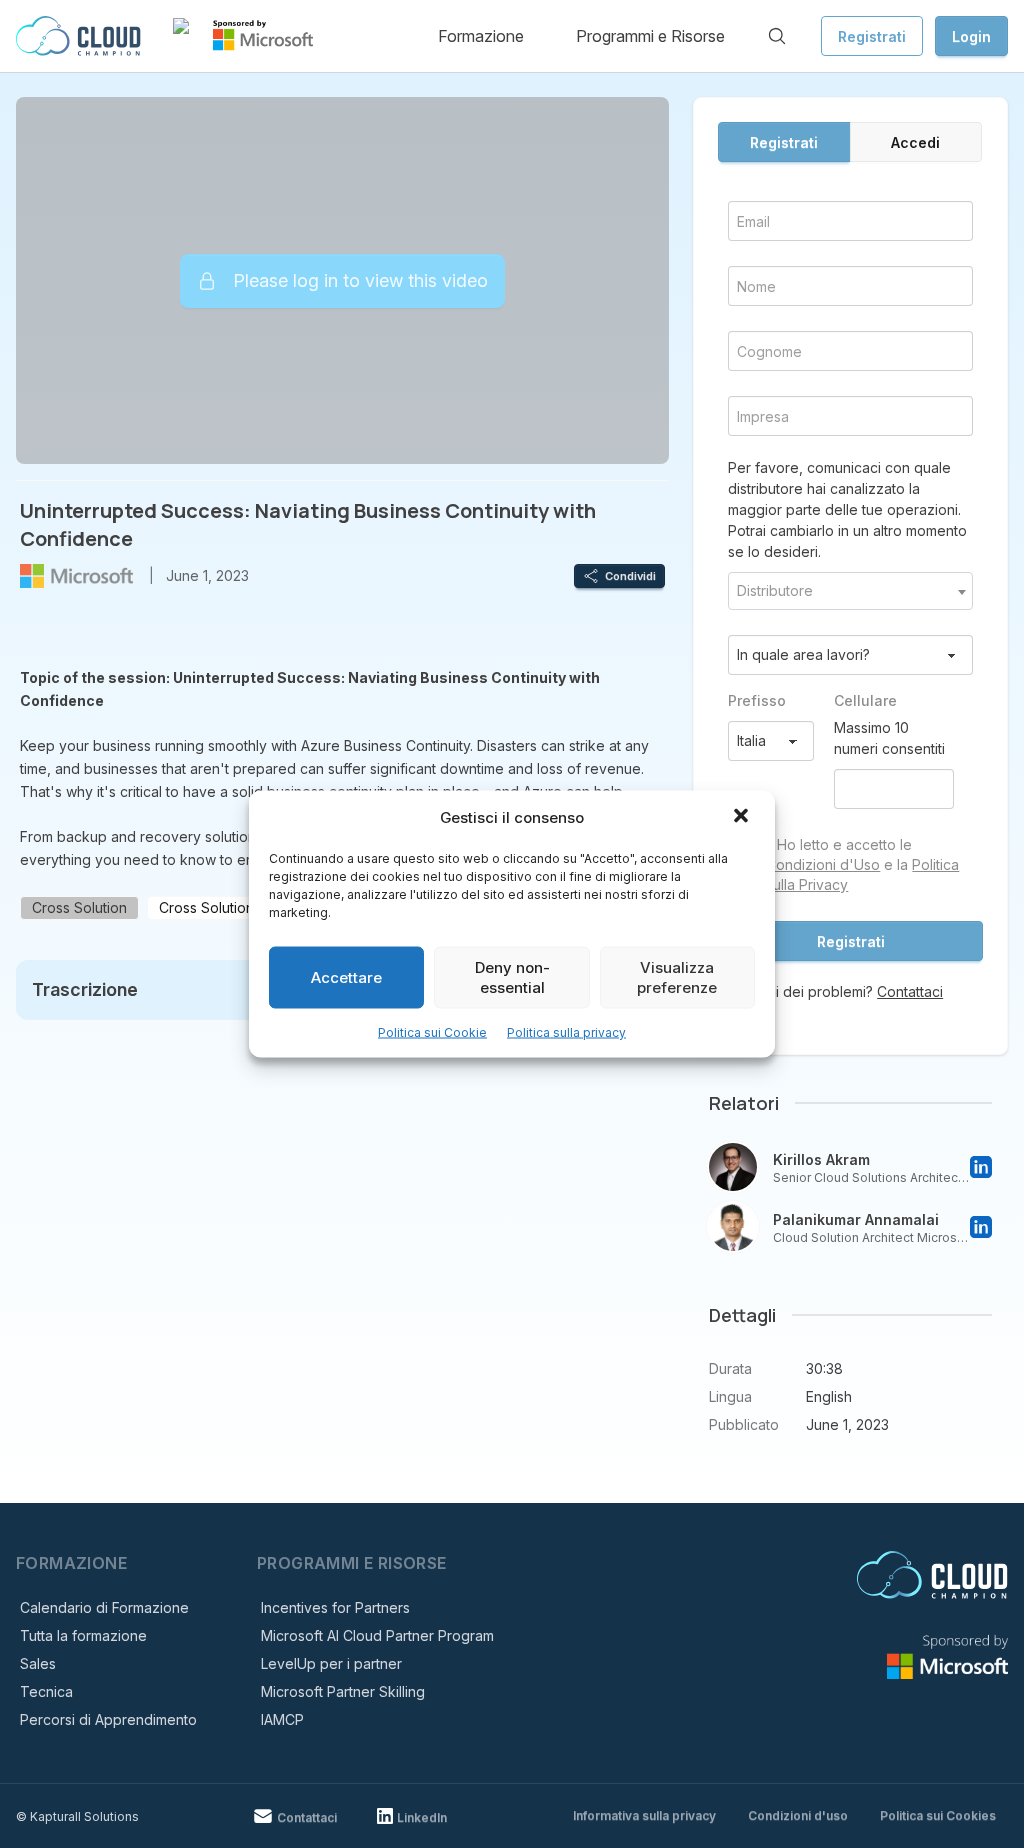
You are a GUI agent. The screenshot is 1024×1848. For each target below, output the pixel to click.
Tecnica (46, 1691)
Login (971, 36)
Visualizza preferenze (677, 977)
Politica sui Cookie (432, 1032)
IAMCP (282, 1719)
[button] (743, 818)
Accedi (915, 142)
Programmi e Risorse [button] (650, 36)
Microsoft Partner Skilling (343, 1691)
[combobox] (850, 591)
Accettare (346, 977)
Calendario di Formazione (104, 1607)
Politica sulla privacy (566, 1032)
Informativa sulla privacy (644, 1815)
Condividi (630, 576)
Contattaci (910, 991)
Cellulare (865, 700)
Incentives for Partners (335, 1607)
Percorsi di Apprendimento (108, 1719)
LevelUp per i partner (331, 1663)
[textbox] (850, 591)
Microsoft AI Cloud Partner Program (377, 1635)
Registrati (872, 36)
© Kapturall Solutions (77, 1816)
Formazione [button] (481, 36)
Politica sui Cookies (938, 1815)
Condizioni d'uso (798, 1815)
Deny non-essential (512, 977)
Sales (38, 1663)
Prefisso (757, 700)
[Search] (777, 36)
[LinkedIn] (981, 1167)
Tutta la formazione (83, 1635)
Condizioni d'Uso (823, 864)
